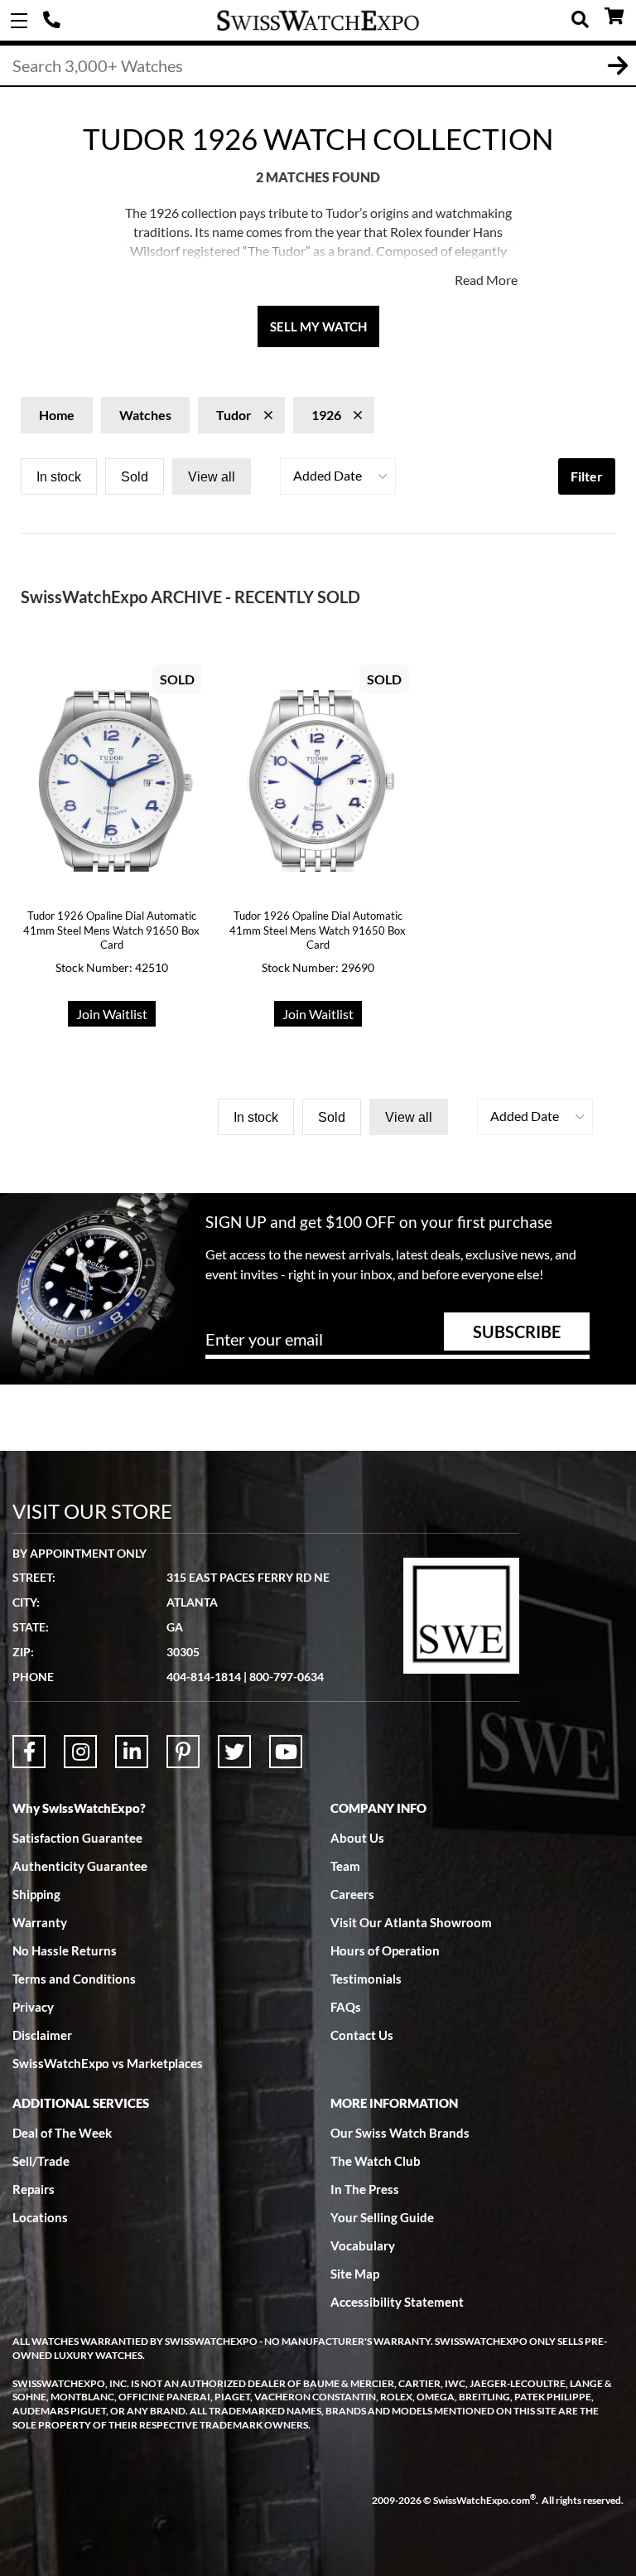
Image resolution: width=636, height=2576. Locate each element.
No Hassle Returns (65, 1950)
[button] (338, 476)
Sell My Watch (318, 326)
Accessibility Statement (397, 2302)
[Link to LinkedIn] (132, 1752)
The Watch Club (376, 2161)
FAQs (346, 2007)
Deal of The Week (62, 2133)
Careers (352, 1894)
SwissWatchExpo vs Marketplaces (108, 2063)
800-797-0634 (287, 1677)
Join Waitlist (112, 1014)
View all (212, 477)
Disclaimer (42, 2035)
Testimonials (366, 1979)
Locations (40, 2217)
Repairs (34, 2189)
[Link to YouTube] (286, 1752)
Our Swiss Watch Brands (400, 2133)
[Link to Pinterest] (183, 1752)
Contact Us (362, 2035)
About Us (357, 1838)
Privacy (33, 2007)
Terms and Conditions (74, 1979)
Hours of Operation (385, 1950)
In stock (59, 477)
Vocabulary (363, 2245)
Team (345, 1866)
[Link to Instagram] (80, 1752)
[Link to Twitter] (234, 1752)
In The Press (365, 2189)
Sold (135, 477)
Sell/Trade (41, 2161)
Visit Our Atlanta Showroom (411, 1922)
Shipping (36, 1894)
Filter (587, 476)
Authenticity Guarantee (80, 1866)
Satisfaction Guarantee (77, 1838)
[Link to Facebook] (29, 1752)
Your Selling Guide (382, 2217)
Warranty (40, 1922)
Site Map (355, 2274)
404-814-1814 (54, 21)
